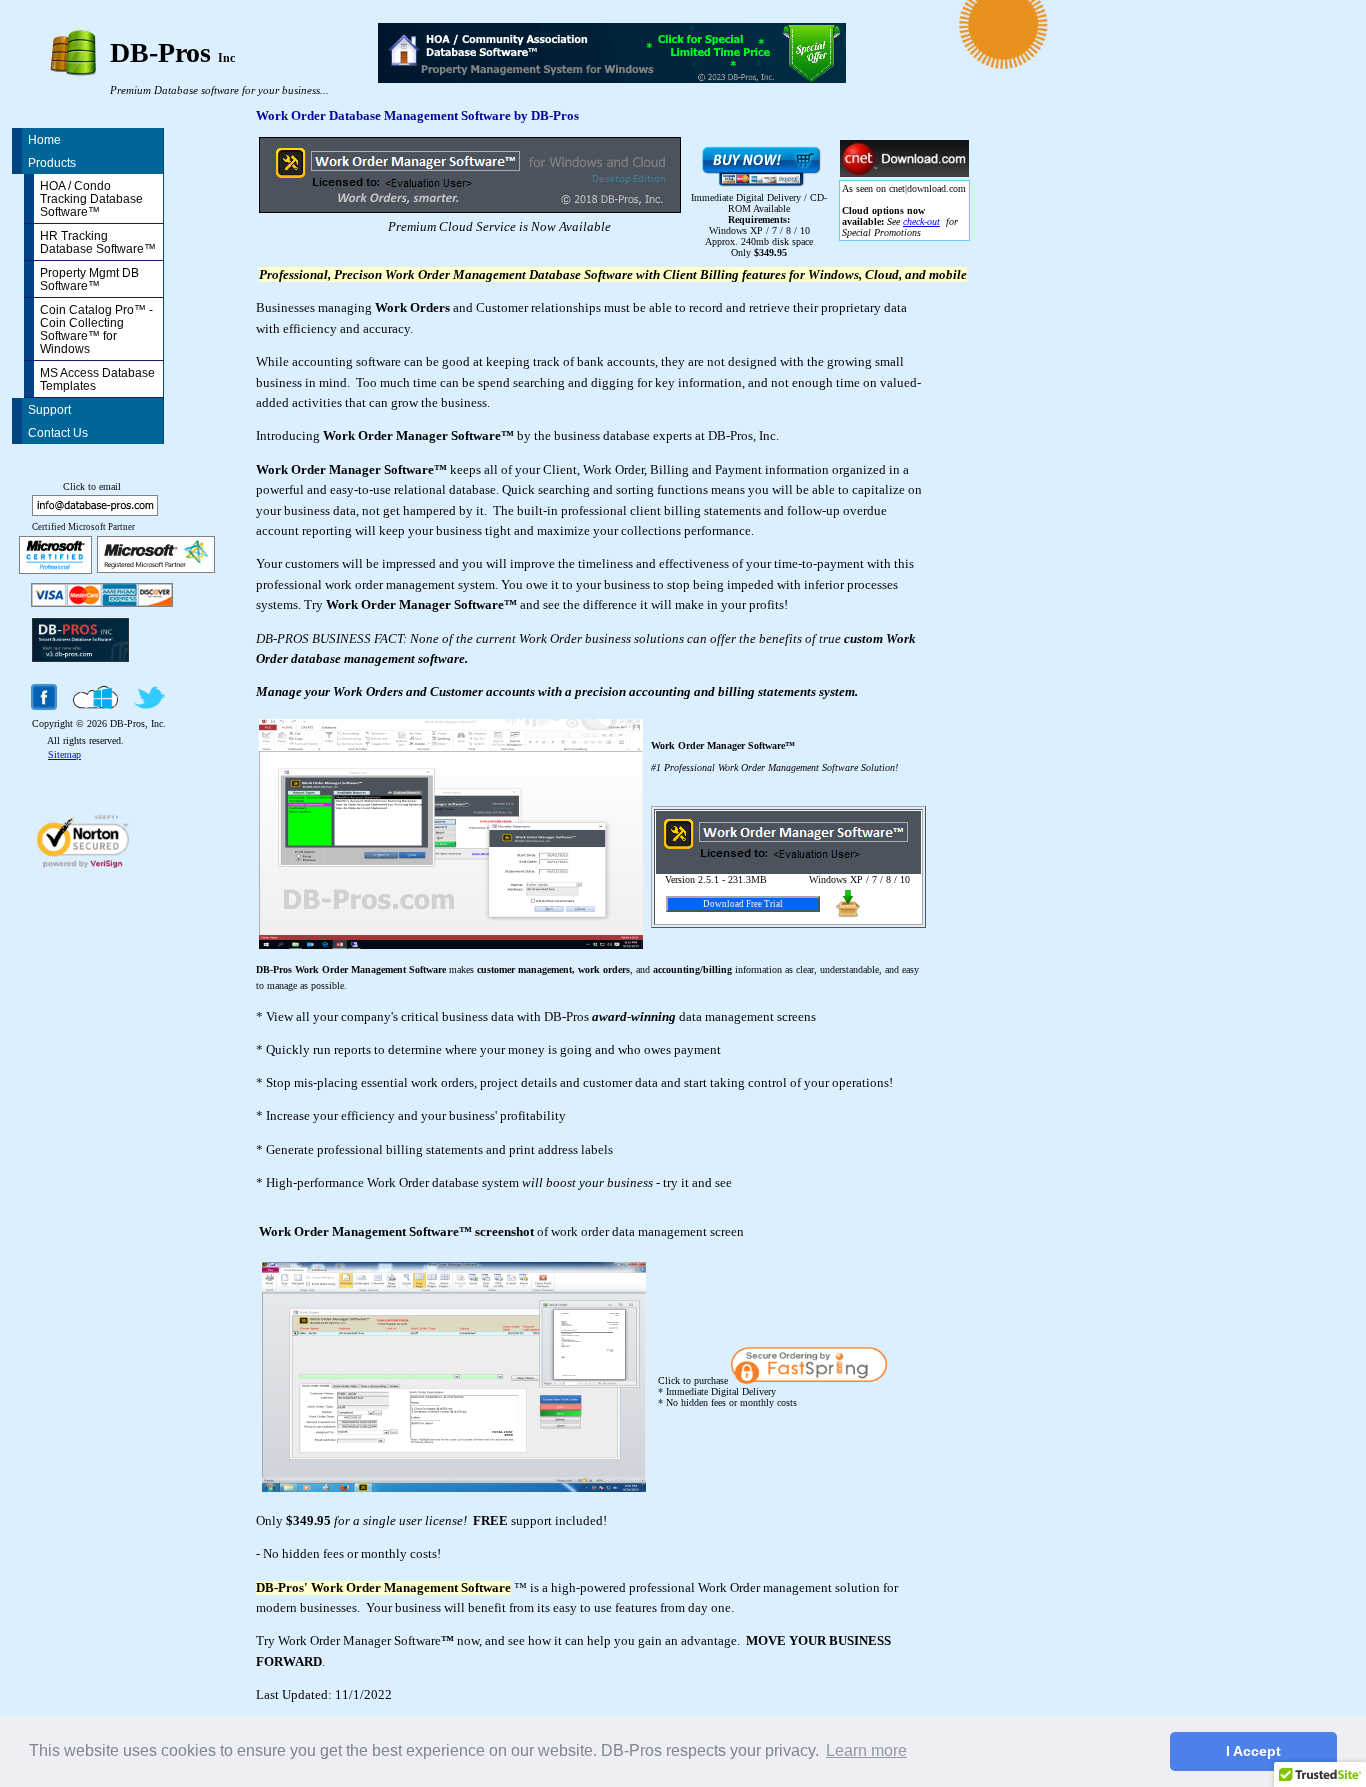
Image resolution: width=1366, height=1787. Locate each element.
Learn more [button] (866, 1750)
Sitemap (64, 754)
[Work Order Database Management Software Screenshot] (451, 943)
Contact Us (58, 432)
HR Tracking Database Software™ (98, 242)
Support (49, 409)
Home (44, 139)
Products (52, 162)
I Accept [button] (1253, 1751)
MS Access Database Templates (97, 379)
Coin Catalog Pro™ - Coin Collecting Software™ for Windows (96, 329)
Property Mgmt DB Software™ (89, 279)
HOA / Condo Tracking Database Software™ (91, 198)
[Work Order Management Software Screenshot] (454, 1486)
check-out (921, 221)
